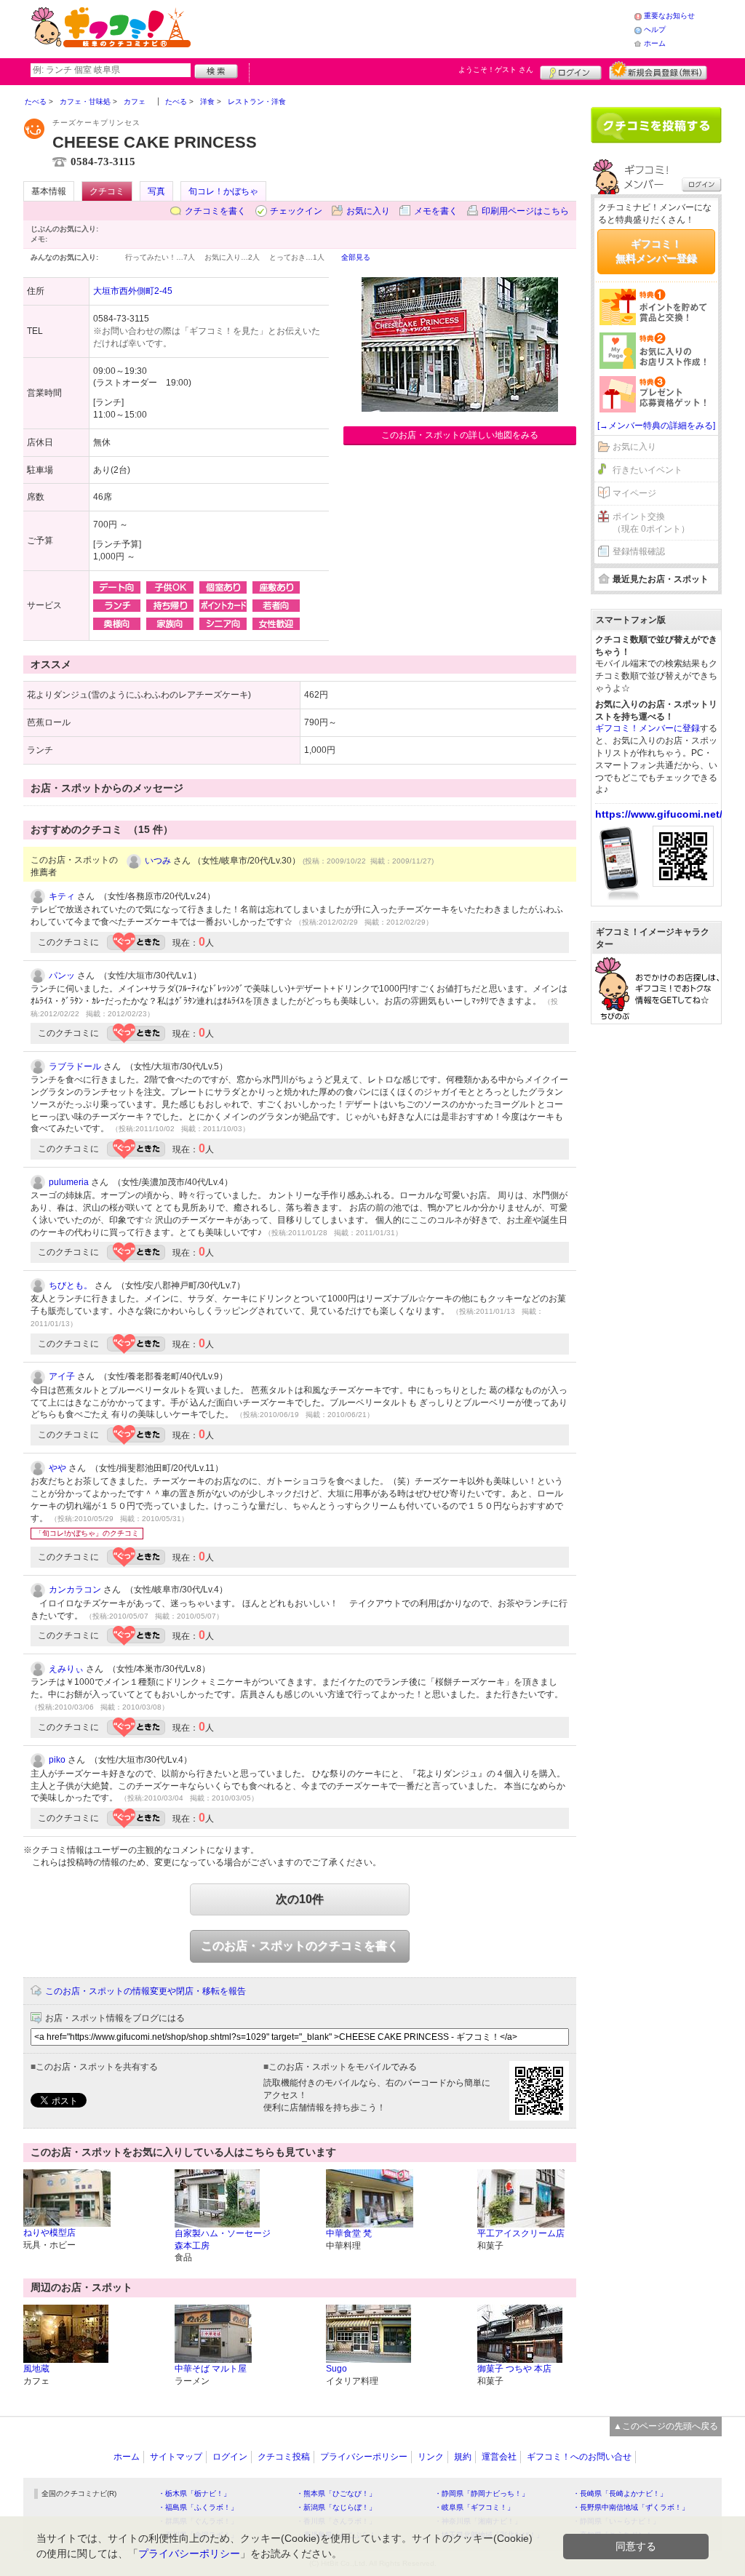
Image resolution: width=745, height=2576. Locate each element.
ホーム (655, 43)
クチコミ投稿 (284, 2457)
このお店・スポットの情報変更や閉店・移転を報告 (146, 1991)
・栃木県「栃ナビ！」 (194, 2493)
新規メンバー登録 (658, 71)
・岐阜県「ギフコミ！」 (474, 2507)
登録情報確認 (639, 551)
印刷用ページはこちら (525, 211)
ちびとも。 (71, 1285)
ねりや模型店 (49, 2233)
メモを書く (436, 211)
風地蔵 (36, 2369)
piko (57, 1760)
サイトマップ (176, 2457)
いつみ (158, 861)
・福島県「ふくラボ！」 (198, 2507)
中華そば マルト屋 (211, 2369)
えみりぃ (66, 1669)
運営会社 (499, 2457)
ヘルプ (655, 29)
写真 (156, 191)
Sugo (336, 2369)
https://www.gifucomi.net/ (659, 814)
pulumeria (69, 1182)
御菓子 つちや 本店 (514, 2369)
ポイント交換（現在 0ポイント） (651, 523)
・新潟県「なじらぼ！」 (336, 2507)
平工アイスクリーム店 (521, 2233)
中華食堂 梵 (349, 2233)
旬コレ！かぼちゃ (223, 191)
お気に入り (368, 211)
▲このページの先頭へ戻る (666, 2426)
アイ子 (62, 1376)
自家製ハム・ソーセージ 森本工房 (223, 2240)
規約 (463, 2457)
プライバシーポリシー (364, 2457)
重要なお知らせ (669, 16)
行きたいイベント (648, 470)
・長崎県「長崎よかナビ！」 (620, 2493)
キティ (62, 896)
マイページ (634, 493)
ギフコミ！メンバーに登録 (648, 728)
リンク (431, 2457)
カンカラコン (75, 1590)
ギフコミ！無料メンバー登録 (656, 251)
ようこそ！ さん (496, 69)
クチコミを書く (215, 211)
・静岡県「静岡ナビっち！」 (482, 2493)
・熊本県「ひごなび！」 (336, 2493)
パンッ (62, 976)
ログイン (571, 71)
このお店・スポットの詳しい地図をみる (460, 435)
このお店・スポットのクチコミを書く (300, 1946)
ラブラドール (75, 1066)
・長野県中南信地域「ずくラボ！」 (631, 2507)
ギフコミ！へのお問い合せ (579, 2457)
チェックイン (296, 211)
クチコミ (107, 191)
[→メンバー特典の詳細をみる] (656, 426)
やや (57, 1468)
